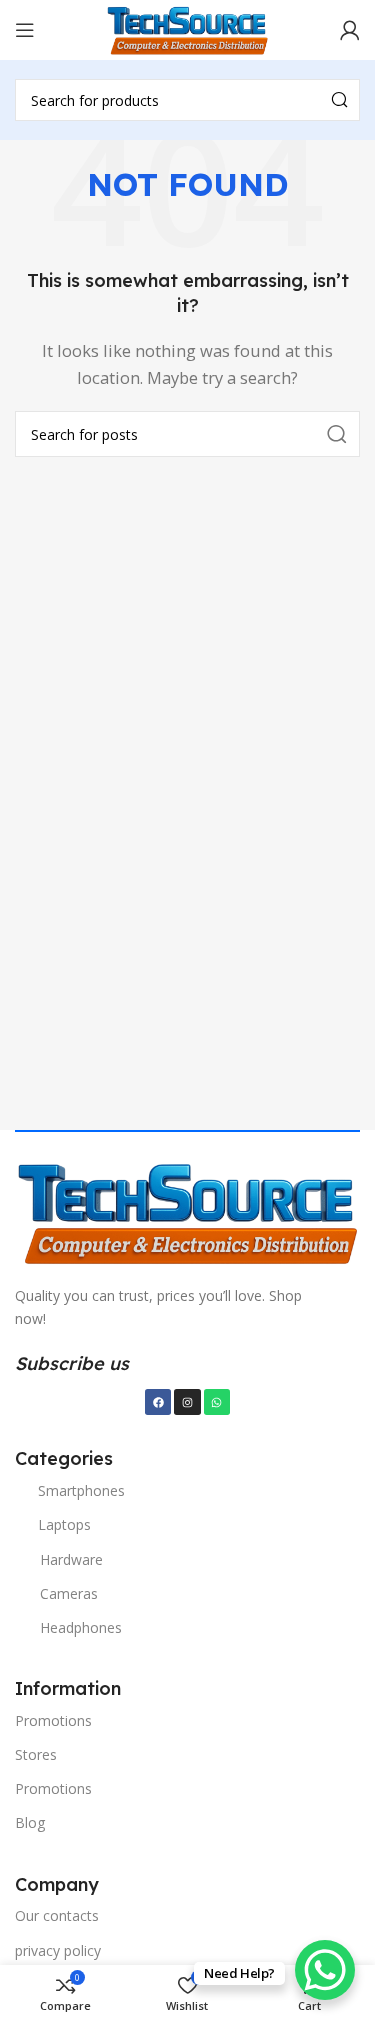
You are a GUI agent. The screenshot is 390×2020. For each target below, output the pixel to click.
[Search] (339, 100)
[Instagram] (187, 1402)
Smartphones (81, 1490)
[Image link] (187, 1211)
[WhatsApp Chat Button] (325, 1970)
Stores (36, 1754)
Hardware (71, 1559)
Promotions (53, 1720)
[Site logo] (187, 28)
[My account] (350, 30)
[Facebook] (158, 1402)
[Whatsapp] (217, 1402)
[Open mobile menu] (25, 30)
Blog (30, 1822)
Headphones (81, 1627)
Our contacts (57, 1915)
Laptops (64, 1524)
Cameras (69, 1593)
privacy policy (58, 1950)
